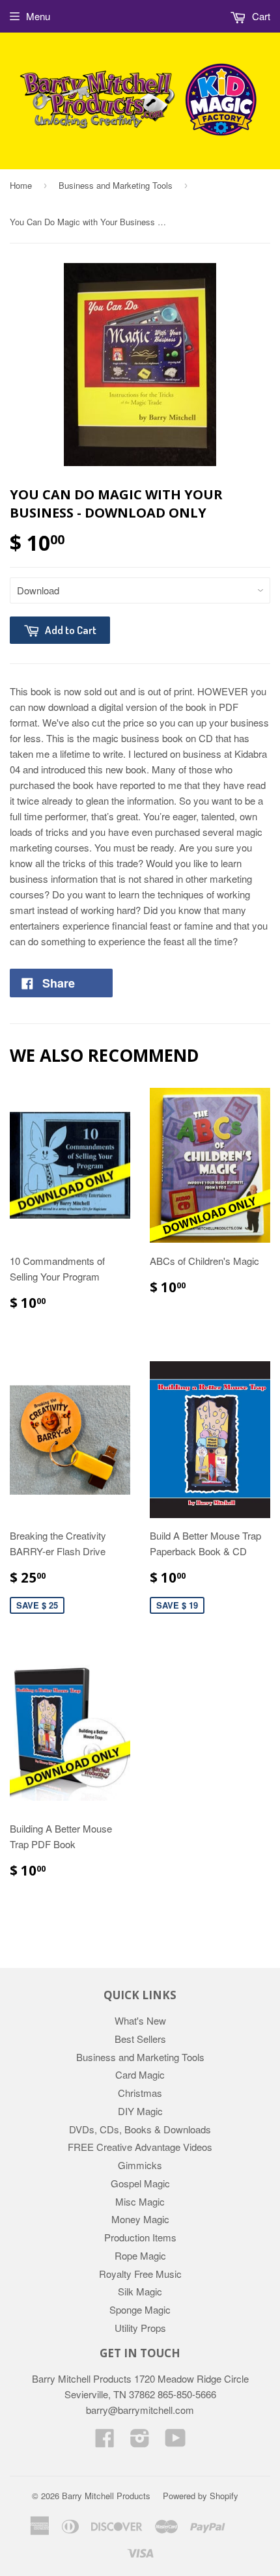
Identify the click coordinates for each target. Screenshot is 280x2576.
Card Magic (140, 2074)
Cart (260, 16)
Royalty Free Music (140, 2274)
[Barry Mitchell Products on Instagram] (140, 2442)
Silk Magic (140, 2291)
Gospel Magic (140, 2183)
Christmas (140, 2093)
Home (21, 185)
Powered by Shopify (201, 2496)
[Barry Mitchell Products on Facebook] (105, 2442)
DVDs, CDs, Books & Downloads (140, 2129)
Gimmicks (140, 2165)
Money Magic (140, 2219)
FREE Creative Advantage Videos (140, 2147)
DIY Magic (140, 2111)
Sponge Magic (140, 2309)
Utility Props (140, 2328)
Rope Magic (140, 2255)
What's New (140, 2020)
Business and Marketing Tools (116, 185)
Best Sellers (140, 2039)
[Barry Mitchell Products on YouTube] (175, 2442)
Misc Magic (140, 2201)
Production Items (140, 2237)
